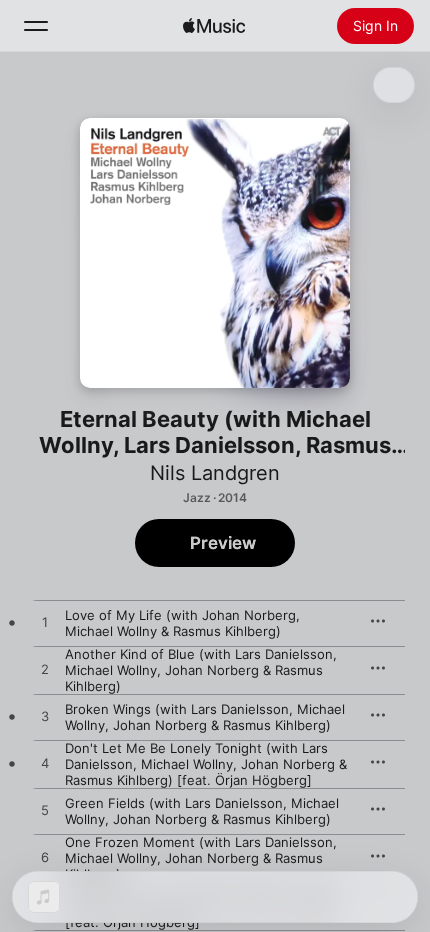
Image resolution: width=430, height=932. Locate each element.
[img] (214, 26)
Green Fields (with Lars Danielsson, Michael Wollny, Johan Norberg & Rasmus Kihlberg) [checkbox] (202, 811)
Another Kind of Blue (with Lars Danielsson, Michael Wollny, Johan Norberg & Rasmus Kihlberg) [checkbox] (201, 670)
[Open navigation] (36, 26)
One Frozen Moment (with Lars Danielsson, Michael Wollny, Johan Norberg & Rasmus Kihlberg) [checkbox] (201, 858)
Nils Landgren (215, 473)
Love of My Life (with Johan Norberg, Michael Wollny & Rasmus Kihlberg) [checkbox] (182, 623)
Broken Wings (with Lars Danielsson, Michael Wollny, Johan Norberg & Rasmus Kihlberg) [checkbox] (205, 717)
